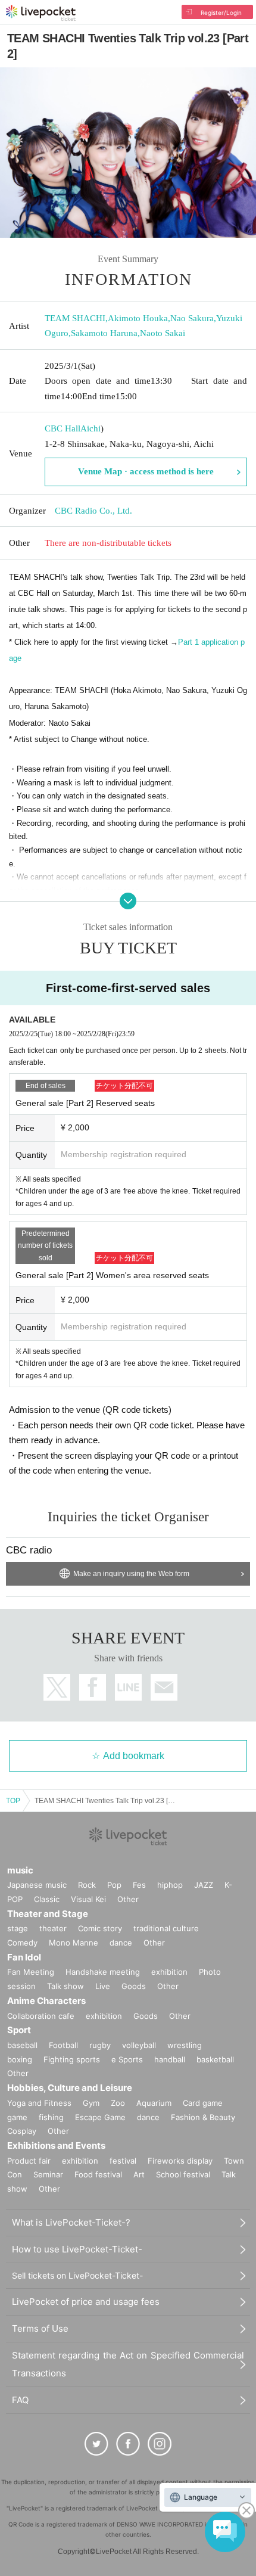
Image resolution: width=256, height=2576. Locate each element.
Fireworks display (180, 2161)
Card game (203, 2103)
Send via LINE (128, 1687)
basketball (215, 2059)
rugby (100, 2045)
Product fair (29, 2161)
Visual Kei (88, 1899)
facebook (93, 1687)
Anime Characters (46, 2001)
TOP (13, 1801)
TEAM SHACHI (75, 318)
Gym (91, 2103)
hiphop (170, 1885)
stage (18, 1928)
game (17, 2117)
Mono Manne (74, 1943)
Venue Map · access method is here (146, 471)
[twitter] (96, 2444)
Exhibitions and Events (56, 2145)
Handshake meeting (103, 1972)
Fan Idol (24, 1957)
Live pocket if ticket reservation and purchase (41, 13)
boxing (20, 2059)
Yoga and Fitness (39, 2103)
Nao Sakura (192, 318)
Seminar (48, 2174)
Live (103, 1986)
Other (128, 1899)
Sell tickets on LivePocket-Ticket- (77, 2275)
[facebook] (128, 2444)
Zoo (118, 2103)
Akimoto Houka (138, 318)
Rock (87, 1885)
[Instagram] (160, 2444)
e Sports (127, 2059)
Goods (134, 1986)
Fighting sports (72, 2059)
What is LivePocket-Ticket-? (71, 2222)
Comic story (100, 1928)
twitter (57, 1687)
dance (121, 1943)
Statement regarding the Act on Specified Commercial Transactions (128, 2364)
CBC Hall (63, 428)
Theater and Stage (48, 1914)
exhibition (169, 1972)
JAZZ (204, 1885)
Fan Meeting (31, 1972)
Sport (19, 2030)
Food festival (98, 2174)
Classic (47, 1899)
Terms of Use (40, 2328)
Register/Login (221, 13)
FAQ (20, 2400)
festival (123, 2161)
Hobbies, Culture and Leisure (70, 2088)
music (20, 1870)
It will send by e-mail (164, 1687)
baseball (22, 2045)
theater (53, 1928)
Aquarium (154, 2103)
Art (139, 2174)
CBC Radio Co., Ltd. (93, 511)
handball (170, 2059)
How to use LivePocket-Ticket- (77, 2249)
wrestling (185, 2045)
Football (63, 2045)
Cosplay (22, 2131)
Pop (114, 1885)
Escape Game (100, 2117)
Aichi (90, 428)
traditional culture (166, 1928)
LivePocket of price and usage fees (86, 2302)
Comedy (22, 1943)
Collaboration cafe (41, 2016)
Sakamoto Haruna (104, 333)
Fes (139, 1885)
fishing (51, 2117)
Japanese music (37, 1885)
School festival (183, 2174)
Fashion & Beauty (203, 2117)
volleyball (139, 2045)
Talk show (65, 1986)
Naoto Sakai (163, 333)
